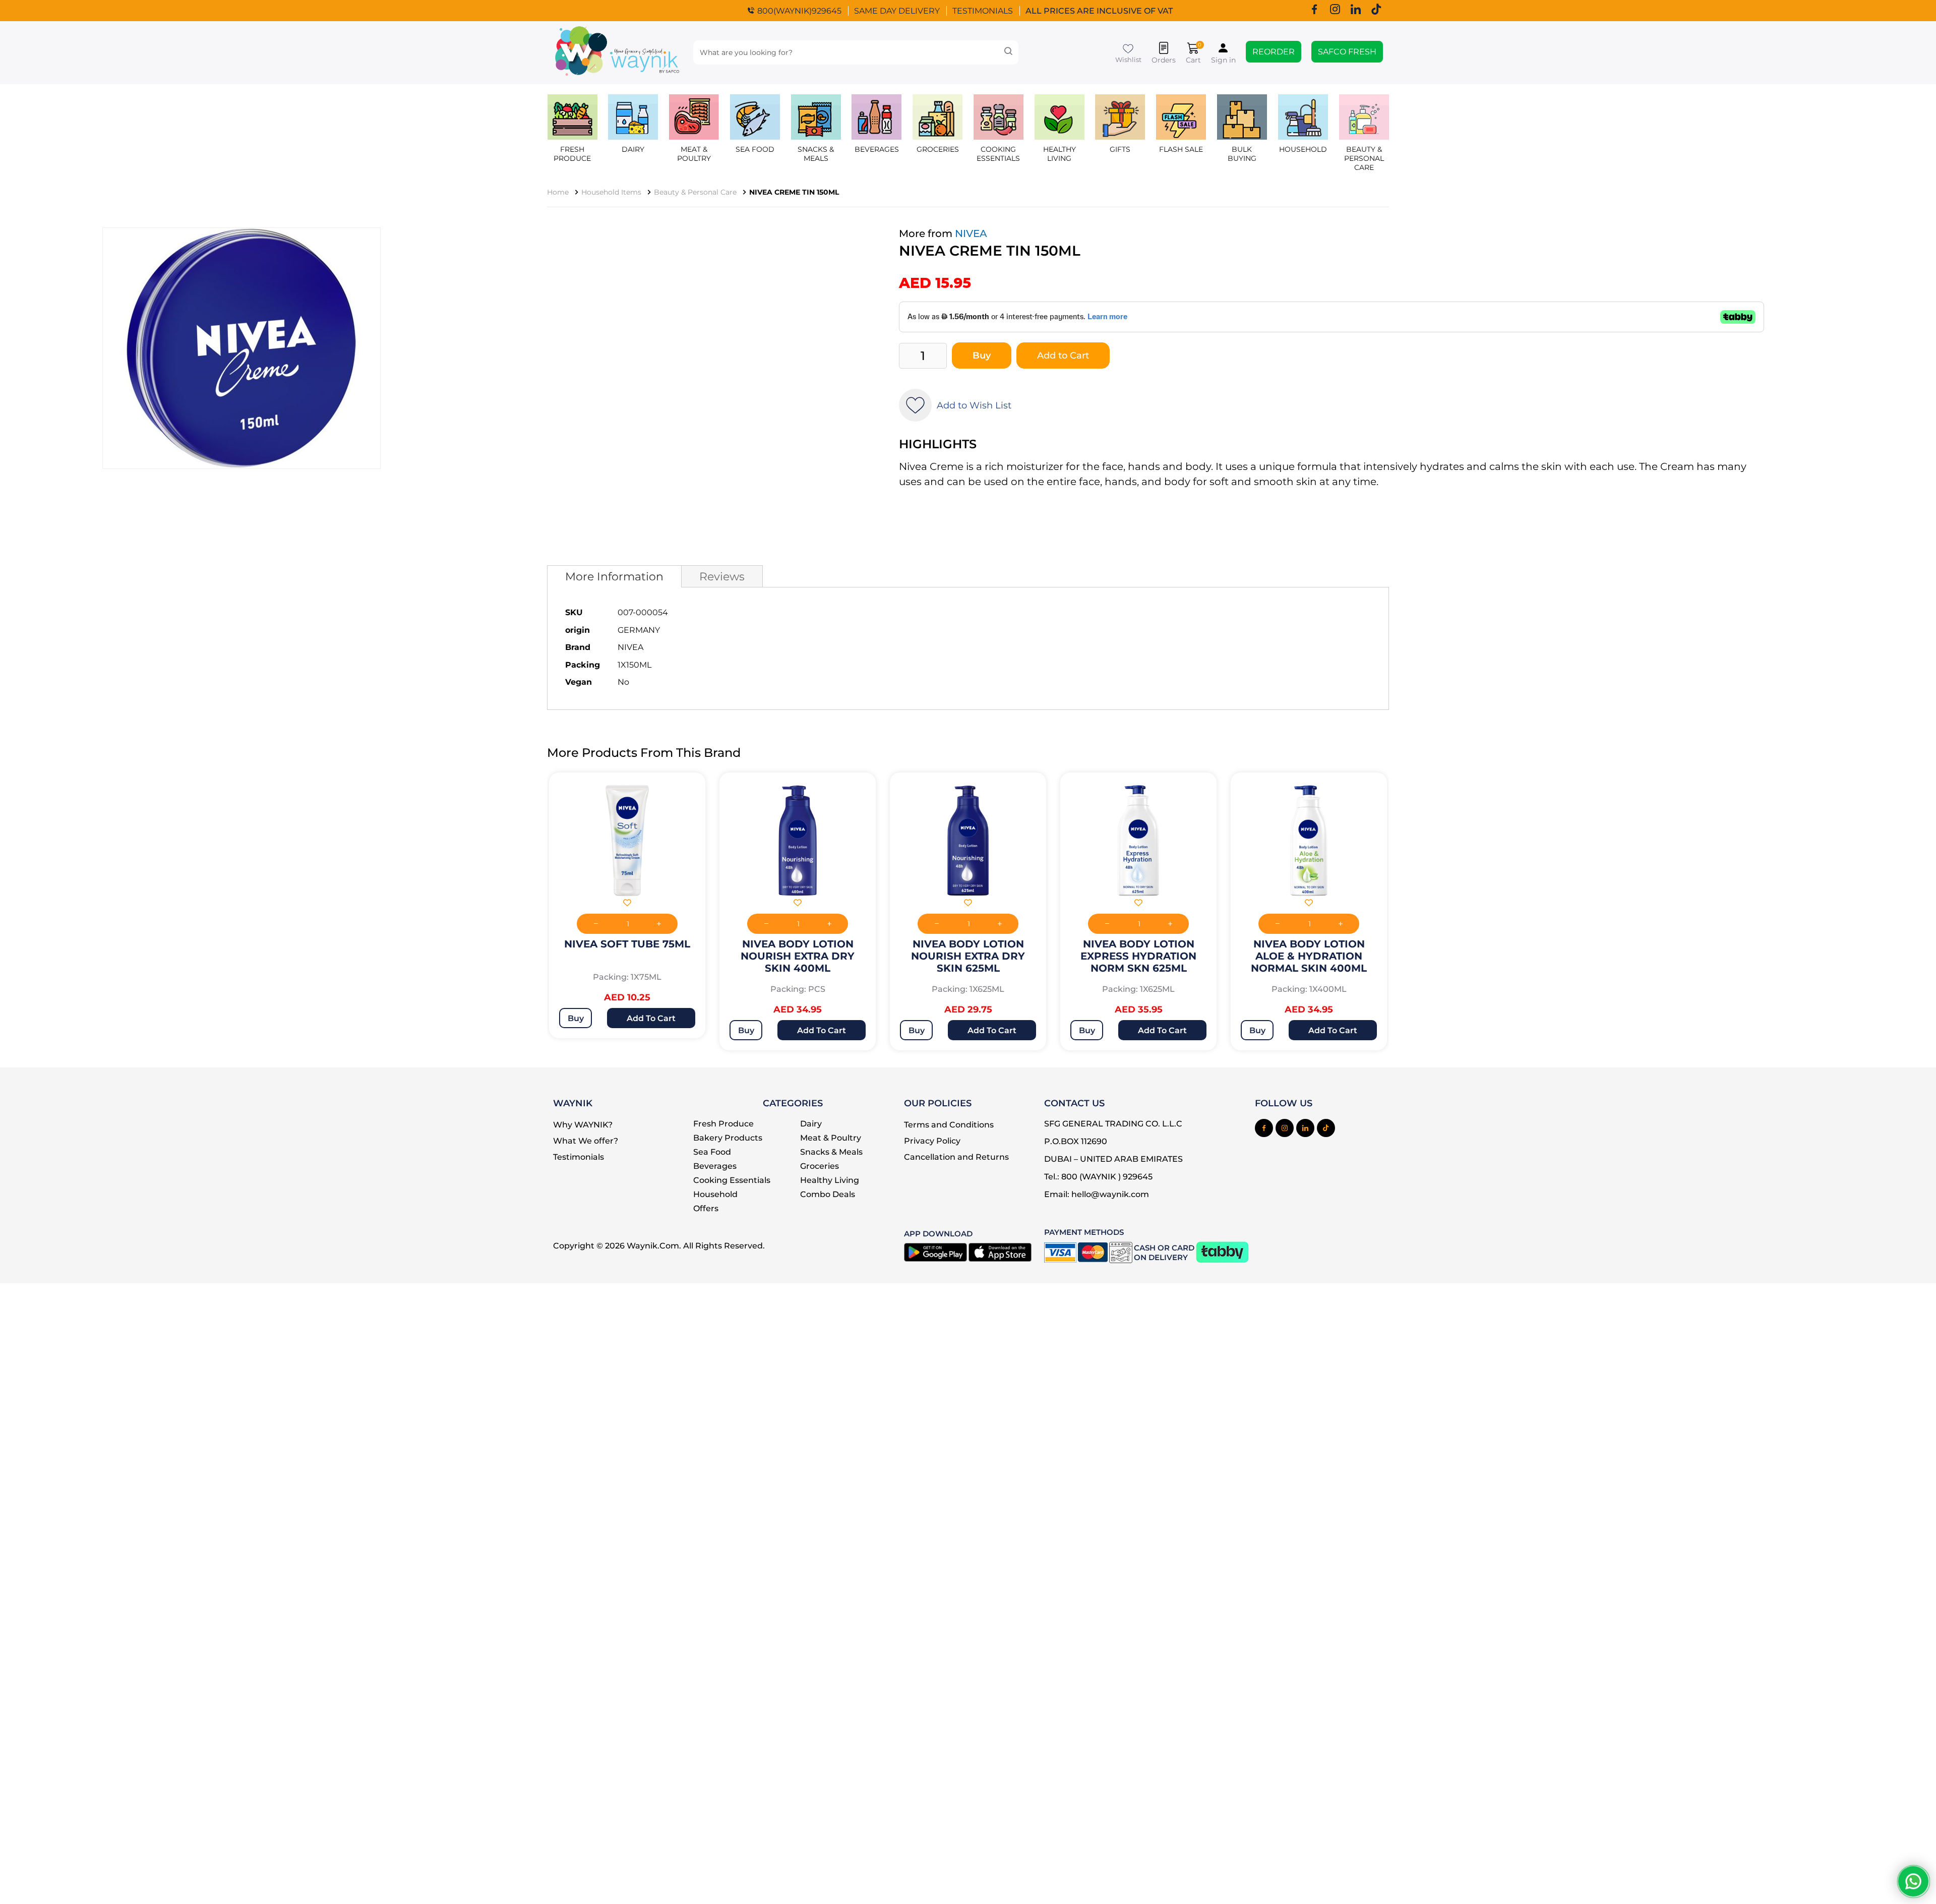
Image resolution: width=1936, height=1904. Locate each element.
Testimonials (579, 1157)
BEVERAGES (877, 149)
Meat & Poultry (694, 154)
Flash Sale (1181, 149)
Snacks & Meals (816, 154)
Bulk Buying (1242, 154)
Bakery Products (728, 1138)
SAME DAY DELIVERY (897, 11)
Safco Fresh (1347, 52)
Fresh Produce (572, 154)
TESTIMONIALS (983, 11)
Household (1303, 149)
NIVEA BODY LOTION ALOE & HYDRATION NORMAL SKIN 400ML (1309, 956)
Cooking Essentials (732, 1180)
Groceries (938, 149)
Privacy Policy (932, 1141)
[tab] (614, 576)
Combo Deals (828, 1194)
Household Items (611, 192)
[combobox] (856, 52)
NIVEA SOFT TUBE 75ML (627, 944)
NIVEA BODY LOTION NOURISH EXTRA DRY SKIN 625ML (968, 956)
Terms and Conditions (949, 1125)
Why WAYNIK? (583, 1125)
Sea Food (755, 149)
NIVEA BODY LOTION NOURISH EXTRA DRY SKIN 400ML (798, 956)
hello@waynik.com (1110, 1194)
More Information (614, 576)
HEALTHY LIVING (1060, 154)
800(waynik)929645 (799, 11)
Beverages (715, 1166)
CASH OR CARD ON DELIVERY (1164, 1253)
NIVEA (971, 233)
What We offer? (586, 1141)
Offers (706, 1208)
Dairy (633, 149)
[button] (627, 904)
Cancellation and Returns (956, 1157)
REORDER (1274, 52)
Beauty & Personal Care (1364, 158)
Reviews (722, 576)
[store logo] (617, 53)
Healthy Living (830, 1180)
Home (558, 192)
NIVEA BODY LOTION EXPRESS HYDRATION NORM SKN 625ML (1138, 956)
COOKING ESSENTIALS (998, 154)
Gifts (1120, 149)
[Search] (1008, 52)
